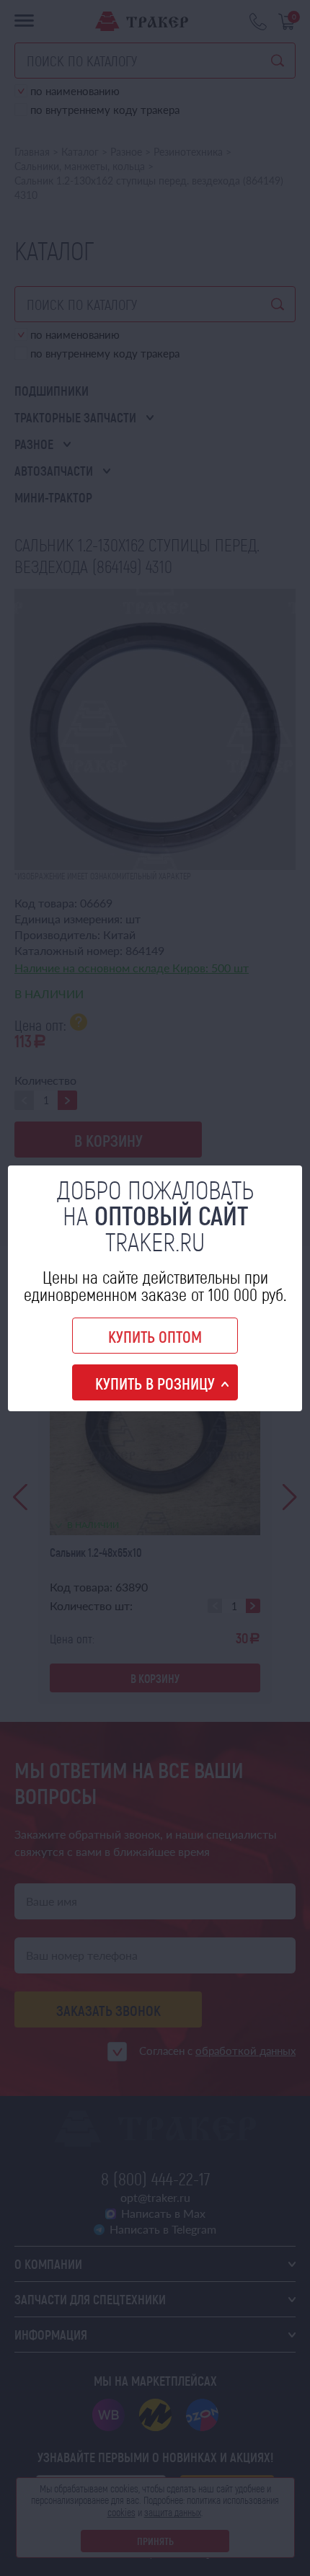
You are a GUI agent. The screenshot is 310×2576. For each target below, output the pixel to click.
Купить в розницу (155, 1383)
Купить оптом (155, 1336)
